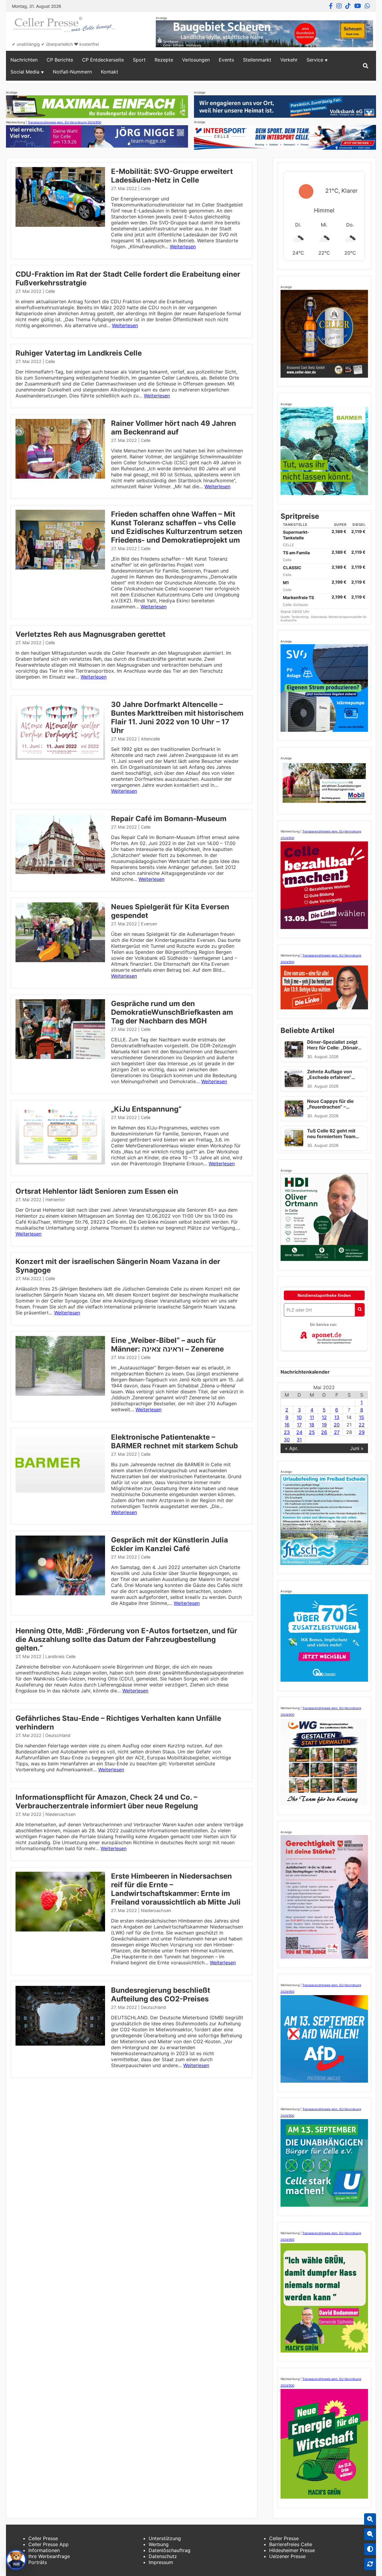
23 (287, 1432)
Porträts (38, 2562)
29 (362, 1432)
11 (312, 1417)
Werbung (159, 2544)
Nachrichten (24, 60)
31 (299, 1440)
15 (362, 1417)
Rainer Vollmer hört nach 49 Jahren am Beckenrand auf (174, 428)
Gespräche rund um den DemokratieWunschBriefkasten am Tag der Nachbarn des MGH (172, 1012)
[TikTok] (348, 6)
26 (324, 1432)
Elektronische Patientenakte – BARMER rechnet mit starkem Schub (174, 1441)
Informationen (44, 2550)
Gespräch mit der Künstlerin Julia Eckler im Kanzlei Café (170, 1544)
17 (299, 1425)
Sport (139, 60)
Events (226, 60)
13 (337, 1417)
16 (287, 1425)
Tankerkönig (300, 617)
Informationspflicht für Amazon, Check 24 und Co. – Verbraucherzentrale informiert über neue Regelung (107, 1801)
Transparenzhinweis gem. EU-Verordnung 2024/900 (64, 122)
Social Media (25, 72)
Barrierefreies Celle (291, 2544)
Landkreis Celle (60, 1656)
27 (337, 1432)
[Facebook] (331, 6)
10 (299, 1417)
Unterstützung (165, 2538)
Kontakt (110, 72)
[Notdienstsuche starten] (360, 1310)
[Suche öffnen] (366, 66)
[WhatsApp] (367, 6)
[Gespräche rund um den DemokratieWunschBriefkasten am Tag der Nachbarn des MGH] (60, 1057)
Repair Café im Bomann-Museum (169, 819)
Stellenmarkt (257, 60)
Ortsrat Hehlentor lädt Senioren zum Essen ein (97, 1191)
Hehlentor (55, 1200)
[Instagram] (339, 6)
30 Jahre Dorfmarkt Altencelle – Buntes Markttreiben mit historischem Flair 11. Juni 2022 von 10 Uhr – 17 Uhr (177, 717)
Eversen (149, 924)
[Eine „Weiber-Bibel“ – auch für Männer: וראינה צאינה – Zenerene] (60, 1394)
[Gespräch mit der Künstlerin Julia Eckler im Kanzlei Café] (60, 1594)
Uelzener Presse (287, 2556)
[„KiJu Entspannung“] (60, 1163)
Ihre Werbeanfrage (49, 2556)
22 (362, 1425)
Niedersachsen (60, 1814)
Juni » (357, 1448)
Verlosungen (196, 60)
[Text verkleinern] (370, 2534)
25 (312, 1432)
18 (312, 1425)
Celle (146, 188)
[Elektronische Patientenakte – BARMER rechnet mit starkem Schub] (60, 1491)
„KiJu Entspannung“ (146, 1109)
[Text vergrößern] (370, 2519)
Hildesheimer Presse (292, 2550)
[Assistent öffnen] (16, 2560)
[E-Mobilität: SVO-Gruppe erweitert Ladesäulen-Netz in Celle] (60, 225)
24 (299, 1432)
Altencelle (150, 739)
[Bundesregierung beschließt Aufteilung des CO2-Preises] (60, 2044)
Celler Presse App (48, 2544)
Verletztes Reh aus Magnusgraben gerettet (90, 634)
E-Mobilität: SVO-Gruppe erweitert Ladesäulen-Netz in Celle (172, 176)
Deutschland (58, 1735)
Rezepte (164, 60)
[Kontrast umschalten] (370, 2549)
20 (337, 1425)
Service (315, 60)
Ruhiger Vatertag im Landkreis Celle (79, 353)
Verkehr (289, 60)
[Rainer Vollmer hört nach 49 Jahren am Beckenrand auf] (60, 477)
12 (324, 1417)
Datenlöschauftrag (170, 2550)
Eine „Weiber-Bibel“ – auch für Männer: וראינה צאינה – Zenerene (167, 1345)
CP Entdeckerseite (103, 60)
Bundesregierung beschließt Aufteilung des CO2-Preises (161, 1995)
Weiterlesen (183, 247)
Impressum (161, 2562)
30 (287, 1440)
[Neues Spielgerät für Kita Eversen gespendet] (60, 960)
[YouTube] (358, 6)
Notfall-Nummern (72, 72)
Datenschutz (163, 2556)
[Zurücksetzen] (370, 2564)
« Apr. (292, 1448)
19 (324, 1425)
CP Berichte (60, 60)
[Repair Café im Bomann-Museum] (60, 872)
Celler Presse (43, 2538)
